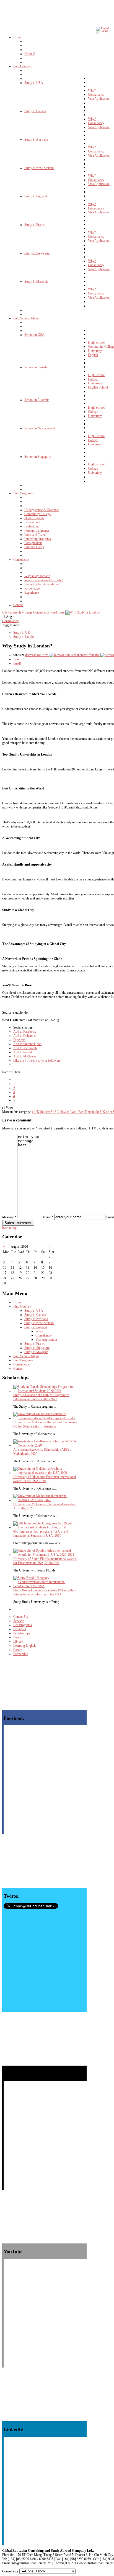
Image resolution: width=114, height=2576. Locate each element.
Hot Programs (23, 1625)
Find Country (22, 1306)
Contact (18, 1369)
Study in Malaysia (36, 1352)
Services (19, 1621)
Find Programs (23, 1360)
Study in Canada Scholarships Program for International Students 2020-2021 (41, 1397)
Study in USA (34, 1311)
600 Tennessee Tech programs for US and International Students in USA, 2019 (41, 1534)
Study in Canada (35, 1315)
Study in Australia (36, 1319)
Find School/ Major (26, 1356)
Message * (9, 1217)
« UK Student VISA (46, 1112)
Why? (39, 1331)
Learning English (24, 1646)
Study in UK (22, 633)
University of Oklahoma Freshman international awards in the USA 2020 (45, 1479)
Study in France (35, 1344)
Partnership (21, 1654)
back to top (9, 1228)
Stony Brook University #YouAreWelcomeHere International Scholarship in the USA (45, 1592)
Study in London (24, 637)
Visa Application (46, 1340)
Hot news (20, 1629)
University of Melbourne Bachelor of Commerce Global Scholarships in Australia (45, 1424)
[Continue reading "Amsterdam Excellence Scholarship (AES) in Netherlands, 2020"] (45, 1445)
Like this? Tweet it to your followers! (37, 1061)
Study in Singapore (37, 1348)
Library (18, 1642)
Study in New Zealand (39, 1323)
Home (17, 1302)
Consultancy (10, 621)
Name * (48, 1217)
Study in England (36, 1327)
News (17, 1637)
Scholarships (22, 1633)
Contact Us (21, 1617)
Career (18, 1650)
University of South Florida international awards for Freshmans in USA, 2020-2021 (45, 1561)
